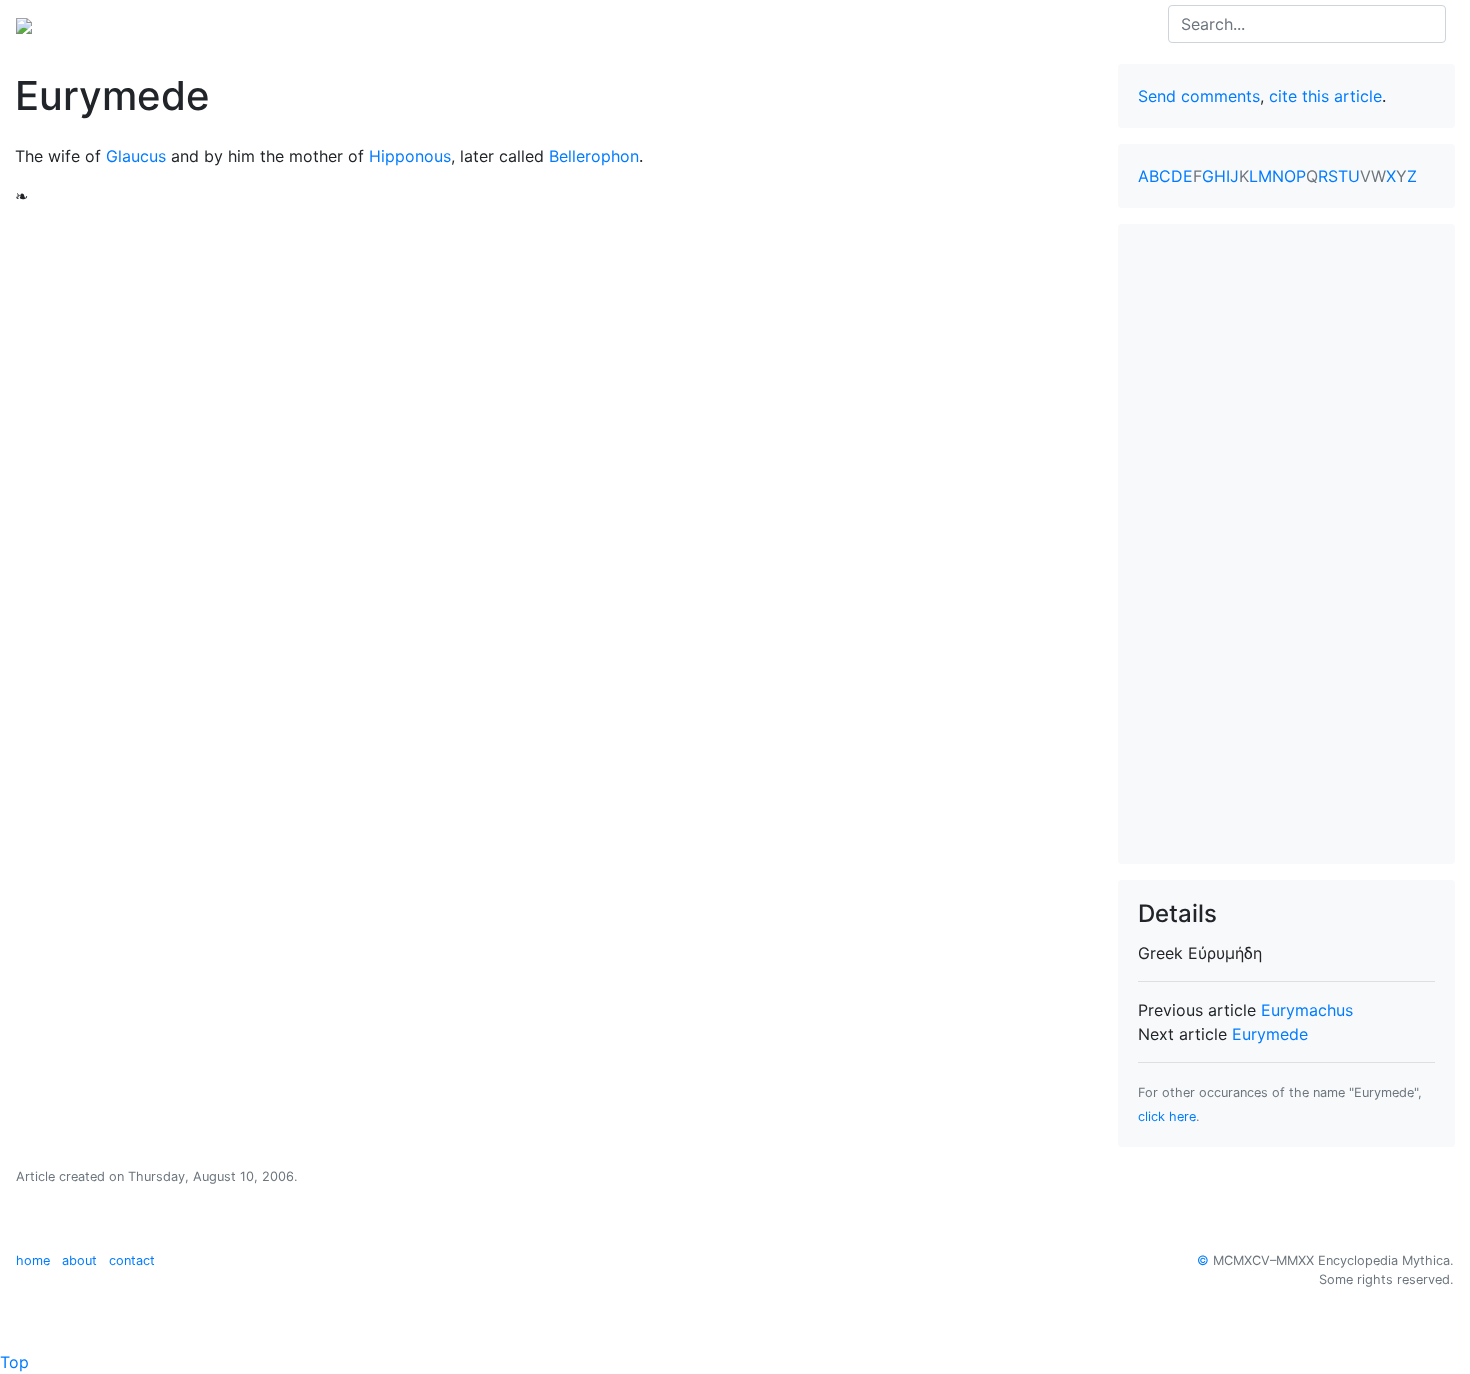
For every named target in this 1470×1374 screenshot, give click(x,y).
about (79, 1260)
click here (1167, 1116)
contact (132, 1260)
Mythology (96, 24)
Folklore (371, 24)
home (33, 1260)
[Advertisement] (1287, 544)
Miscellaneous (470, 24)
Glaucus (136, 156)
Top (14, 1362)
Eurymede (1270, 1034)
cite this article (1325, 96)
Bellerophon (594, 156)
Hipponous (410, 156)
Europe (180, 24)
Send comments (1199, 96)
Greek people (274, 24)
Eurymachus (1307, 1010)
